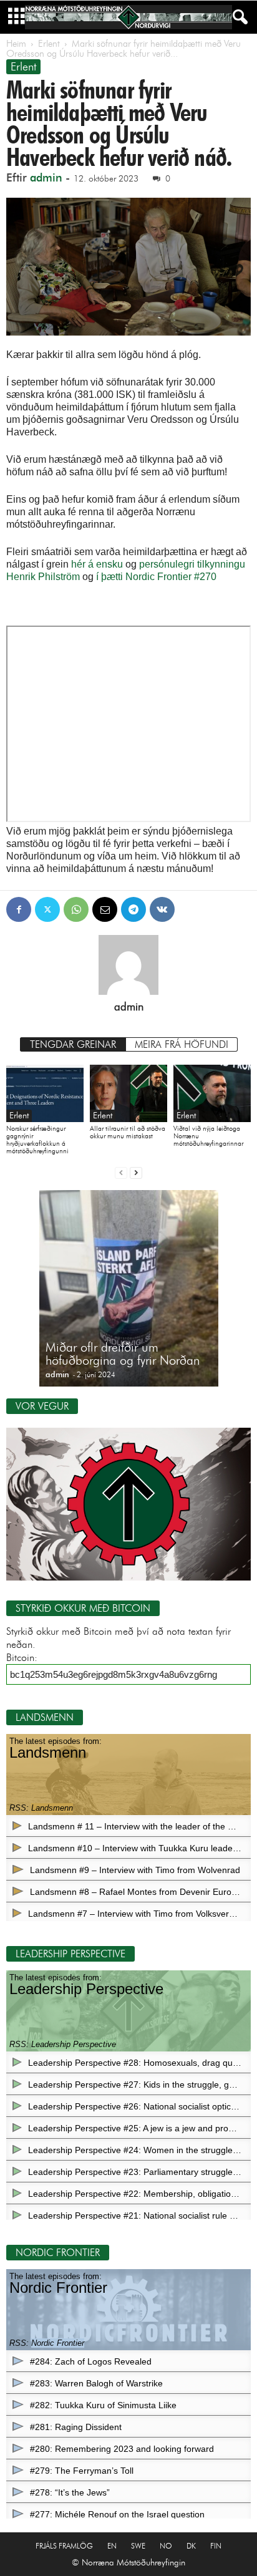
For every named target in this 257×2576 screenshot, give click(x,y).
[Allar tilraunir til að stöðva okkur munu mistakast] (128, 1094)
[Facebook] (19, 909)
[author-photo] (128, 965)
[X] (47, 909)
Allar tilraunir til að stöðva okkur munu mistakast (128, 1132)
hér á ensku (97, 564)
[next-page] (136, 1172)
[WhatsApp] (76, 909)
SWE (138, 2546)
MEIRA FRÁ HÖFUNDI (182, 1044)
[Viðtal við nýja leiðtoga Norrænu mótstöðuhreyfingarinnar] (212, 1094)
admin (46, 178)
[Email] (105, 909)
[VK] (162, 909)
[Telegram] (133, 909)
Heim (16, 44)
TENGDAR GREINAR (73, 1044)
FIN (216, 2546)
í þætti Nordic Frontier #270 (156, 577)
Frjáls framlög (64, 2546)
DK (191, 2546)
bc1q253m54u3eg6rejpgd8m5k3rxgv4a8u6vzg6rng (114, 1674)
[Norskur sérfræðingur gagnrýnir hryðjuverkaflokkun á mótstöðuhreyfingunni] (45, 1094)
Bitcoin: (22, 1658)
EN (112, 2546)
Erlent (49, 44)
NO (166, 2546)
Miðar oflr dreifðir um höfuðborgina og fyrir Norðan (123, 1354)
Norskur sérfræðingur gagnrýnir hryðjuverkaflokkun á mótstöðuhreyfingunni (37, 1140)
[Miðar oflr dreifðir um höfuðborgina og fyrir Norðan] (129, 1295)
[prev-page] (121, 1172)
